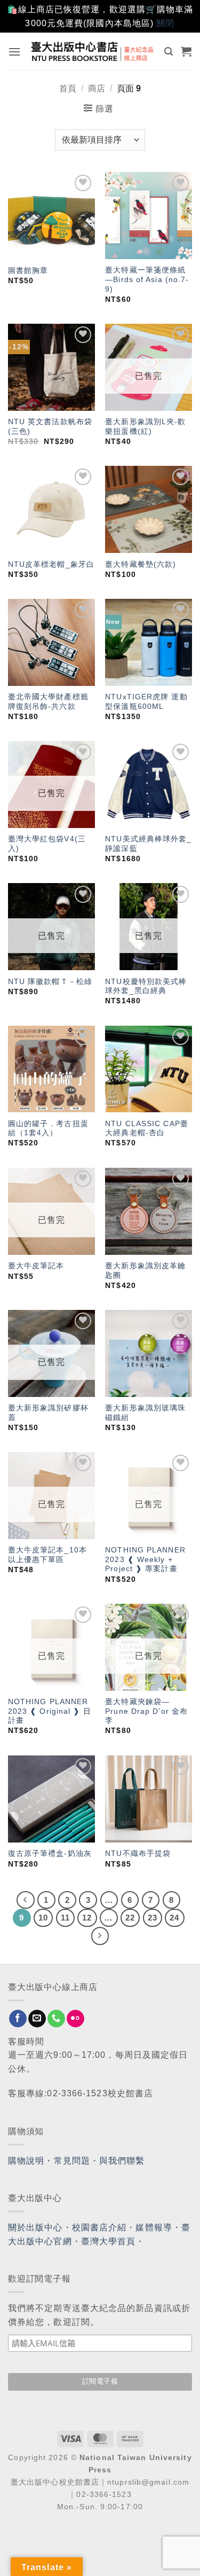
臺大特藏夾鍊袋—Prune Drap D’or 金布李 (146, 1711)
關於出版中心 (35, 2227)
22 (130, 1918)
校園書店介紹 (99, 2227)
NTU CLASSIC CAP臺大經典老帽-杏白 (147, 1129)
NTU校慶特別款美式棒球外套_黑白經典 (146, 986)
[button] (15, 52)
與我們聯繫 (122, 2161)
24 (174, 1918)
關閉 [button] (165, 23)
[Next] (100, 1936)
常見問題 (72, 2161)
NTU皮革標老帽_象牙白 (51, 564)
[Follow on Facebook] (18, 2019)
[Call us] (56, 2019)
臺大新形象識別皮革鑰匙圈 (145, 1271)
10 (43, 1918)
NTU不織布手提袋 (138, 1853)
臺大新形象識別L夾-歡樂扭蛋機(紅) (145, 427)
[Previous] (26, 1900)
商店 (97, 88)
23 (153, 1918)
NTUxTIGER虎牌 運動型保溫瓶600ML (146, 702)
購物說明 (26, 2161)
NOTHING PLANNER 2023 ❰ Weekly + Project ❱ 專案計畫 (145, 1559)
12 (87, 1918)
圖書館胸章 (28, 271)
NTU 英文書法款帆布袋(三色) (50, 427)
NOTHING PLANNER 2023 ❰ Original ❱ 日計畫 (50, 1711)
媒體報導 (154, 2227)
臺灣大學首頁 (109, 2241)
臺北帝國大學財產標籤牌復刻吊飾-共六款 (48, 702)
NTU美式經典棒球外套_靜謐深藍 (148, 844)
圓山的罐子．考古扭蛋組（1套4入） (48, 1129)
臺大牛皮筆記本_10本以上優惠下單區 (47, 1555)
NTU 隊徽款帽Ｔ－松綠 (50, 982)
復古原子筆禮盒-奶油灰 (50, 1853)
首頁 (68, 88)
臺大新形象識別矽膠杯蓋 (48, 1413)
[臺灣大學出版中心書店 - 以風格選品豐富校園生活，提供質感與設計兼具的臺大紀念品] (93, 51)
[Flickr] (75, 2019)
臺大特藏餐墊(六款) (141, 564)
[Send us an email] (37, 2019)
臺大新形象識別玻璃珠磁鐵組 (145, 1413)
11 (65, 1918)
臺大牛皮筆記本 (36, 1266)
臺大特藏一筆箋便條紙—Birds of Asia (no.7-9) (147, 279)
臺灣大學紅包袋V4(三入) (47, 844)
